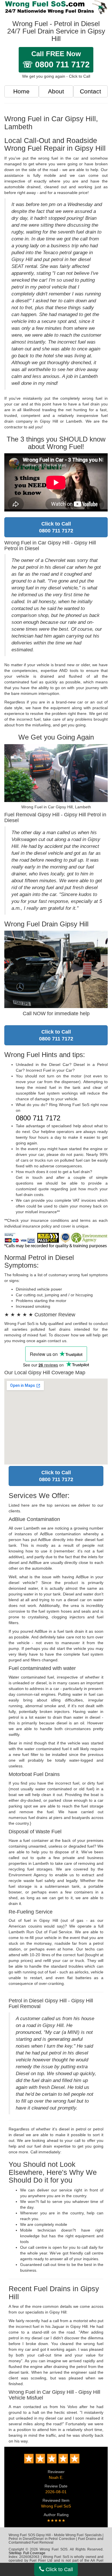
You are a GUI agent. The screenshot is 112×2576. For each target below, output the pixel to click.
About (56, 91)
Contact (90, 91)
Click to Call (59, 2569)
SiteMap (15, 2553)
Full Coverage (34, 2553)
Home (21, 91)
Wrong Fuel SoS (56, 2506)
